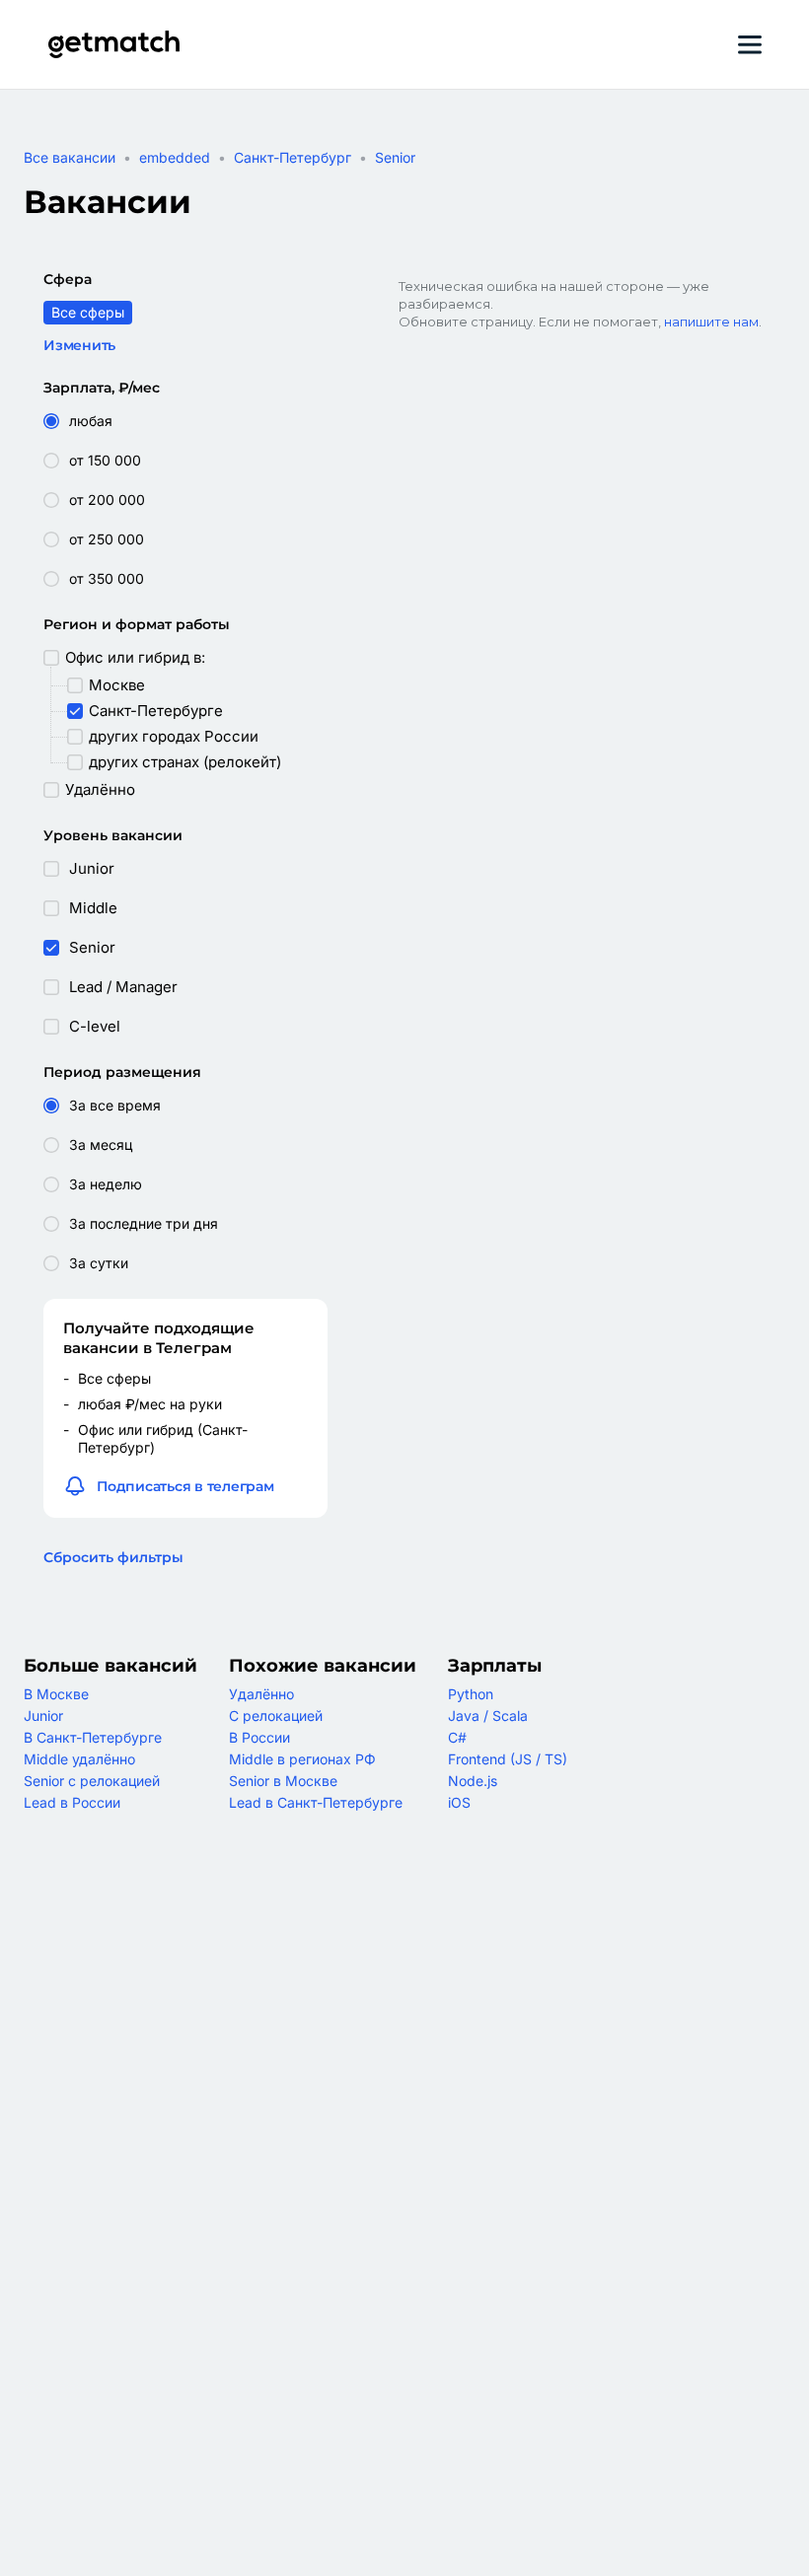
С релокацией (276, 1716)
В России (259, 1737)
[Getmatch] (113, 44)
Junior (43, 1716)
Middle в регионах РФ (302, 1759)
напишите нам (711, 322)
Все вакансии (70, 157)
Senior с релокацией (92, 1781)
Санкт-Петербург (293, 157)
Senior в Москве (283, 1781)
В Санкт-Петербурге (93, 1737)
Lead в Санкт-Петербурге (316, 1802)
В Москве (56, 1694)
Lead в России (72, 1802)
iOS (459, 1802)
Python (471, 1694)
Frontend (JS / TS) (508, 1759)
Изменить (79, 345)
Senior (395, 157)
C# (457, 1737)
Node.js (473, 1781)
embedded (175, 157)
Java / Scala (488, 1716)
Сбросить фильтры (113, 1557)
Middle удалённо (79, 1759)
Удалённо (261, 1694)
